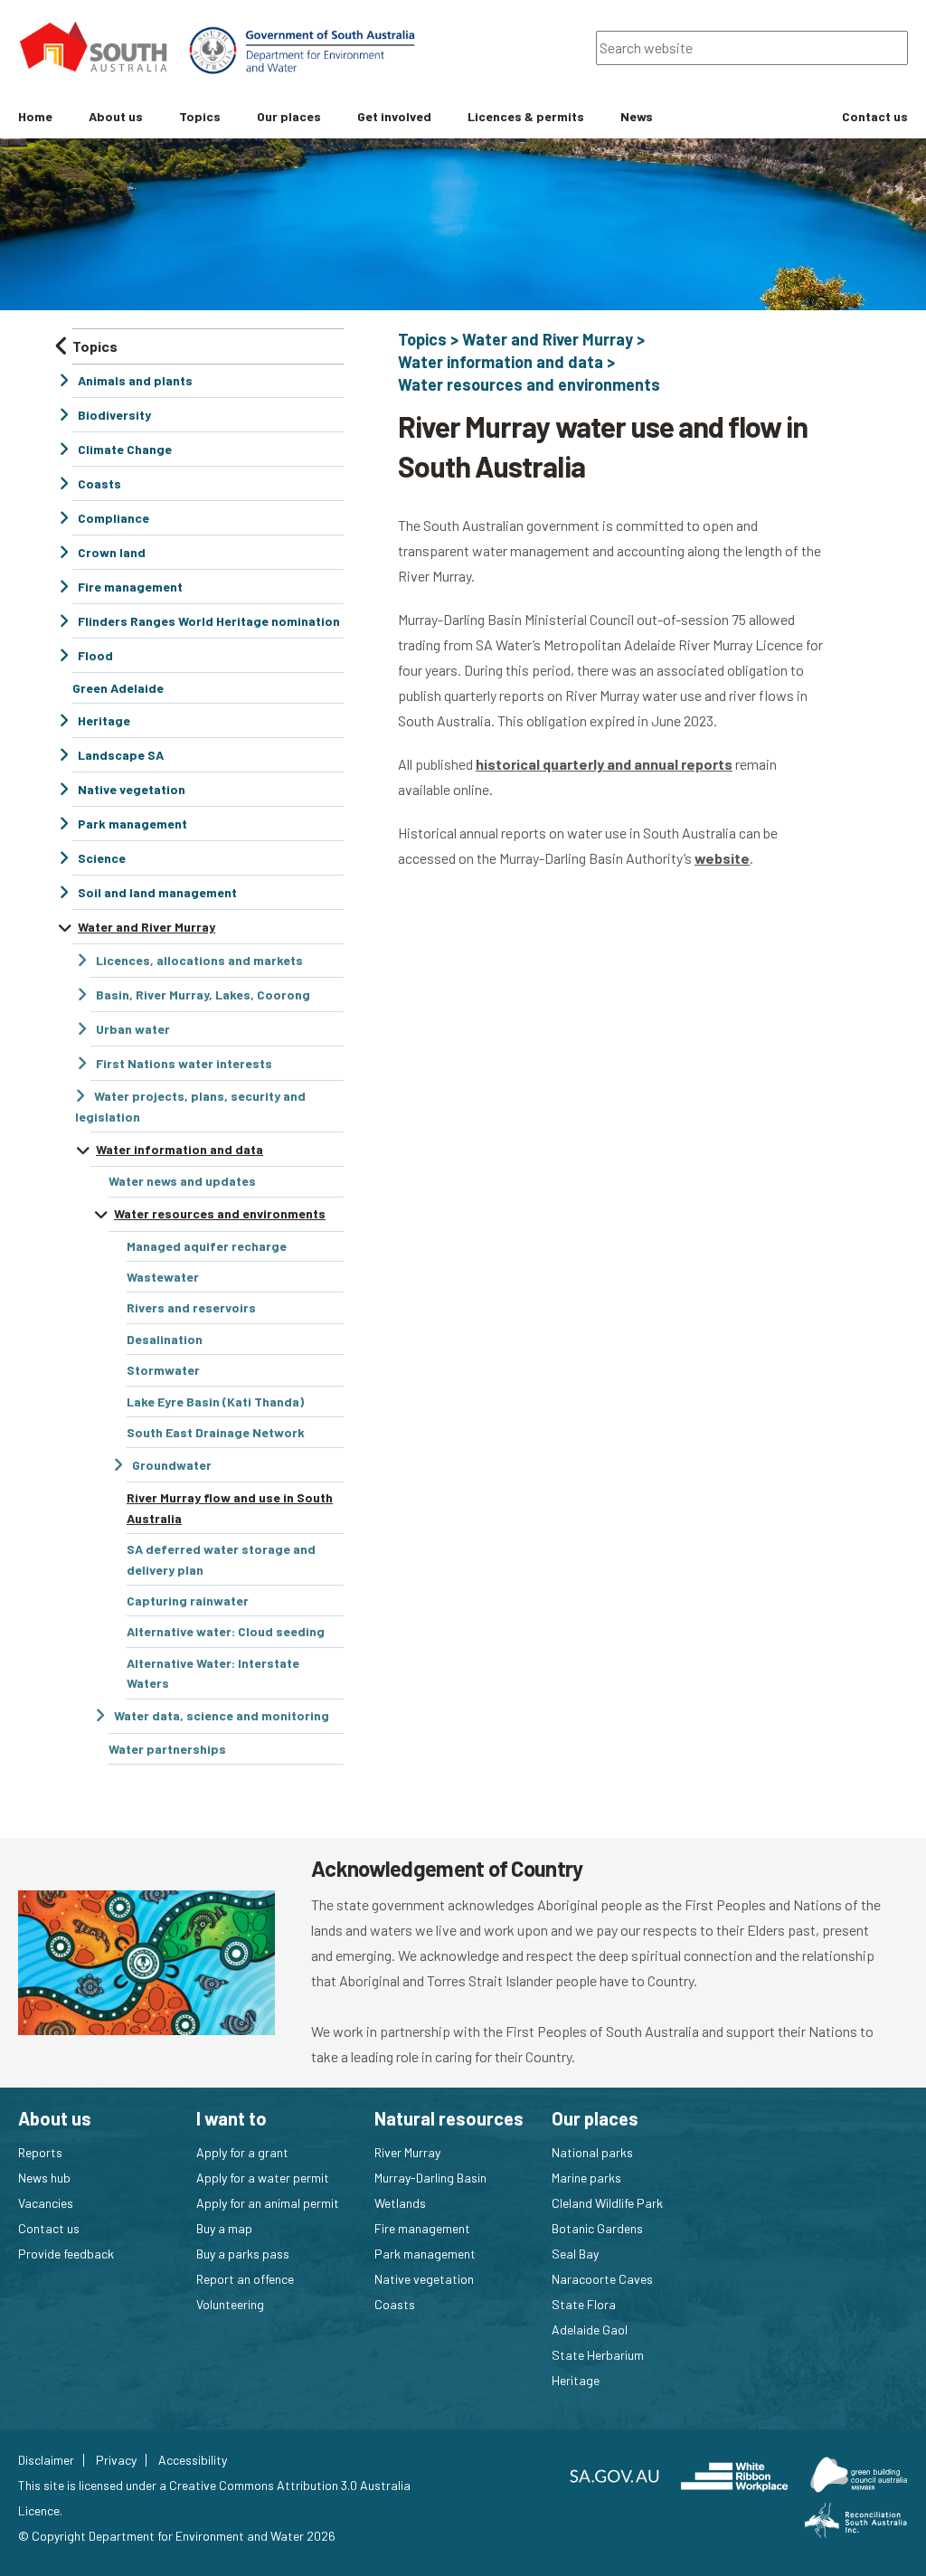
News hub (44, 2178)
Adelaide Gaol (590, 2330)
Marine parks (586, 2178)
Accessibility (193, 2460)
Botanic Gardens (597, 2228)
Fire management (422, 2228)
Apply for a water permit (263, 2178)
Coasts (395, 2304)
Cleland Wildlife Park (607, 2203)
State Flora (584, 2304)
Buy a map (224, 2228)
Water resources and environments (529, 384)
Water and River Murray (548, 339)
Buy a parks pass (243, 2254)
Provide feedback (66, 2254)
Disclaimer (46, 2460)
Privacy (116, 2460)
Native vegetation (424, 2279)
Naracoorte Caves (602, 2279)
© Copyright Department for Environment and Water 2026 (177, 2536)
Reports (40, 2152)
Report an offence (245, 2279)
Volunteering (230, 2304)
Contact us (49, 2228)
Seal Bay (575, 2254)
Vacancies (46, 2203)
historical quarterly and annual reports (604, 764)
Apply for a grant (242, 2152)
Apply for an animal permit (268, 2203)
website (722, 858)
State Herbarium (598, 2355)
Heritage (576, 2380)
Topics (422, 339)
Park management (425, 2254)
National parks (592, 2152)
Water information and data (501, 362)
